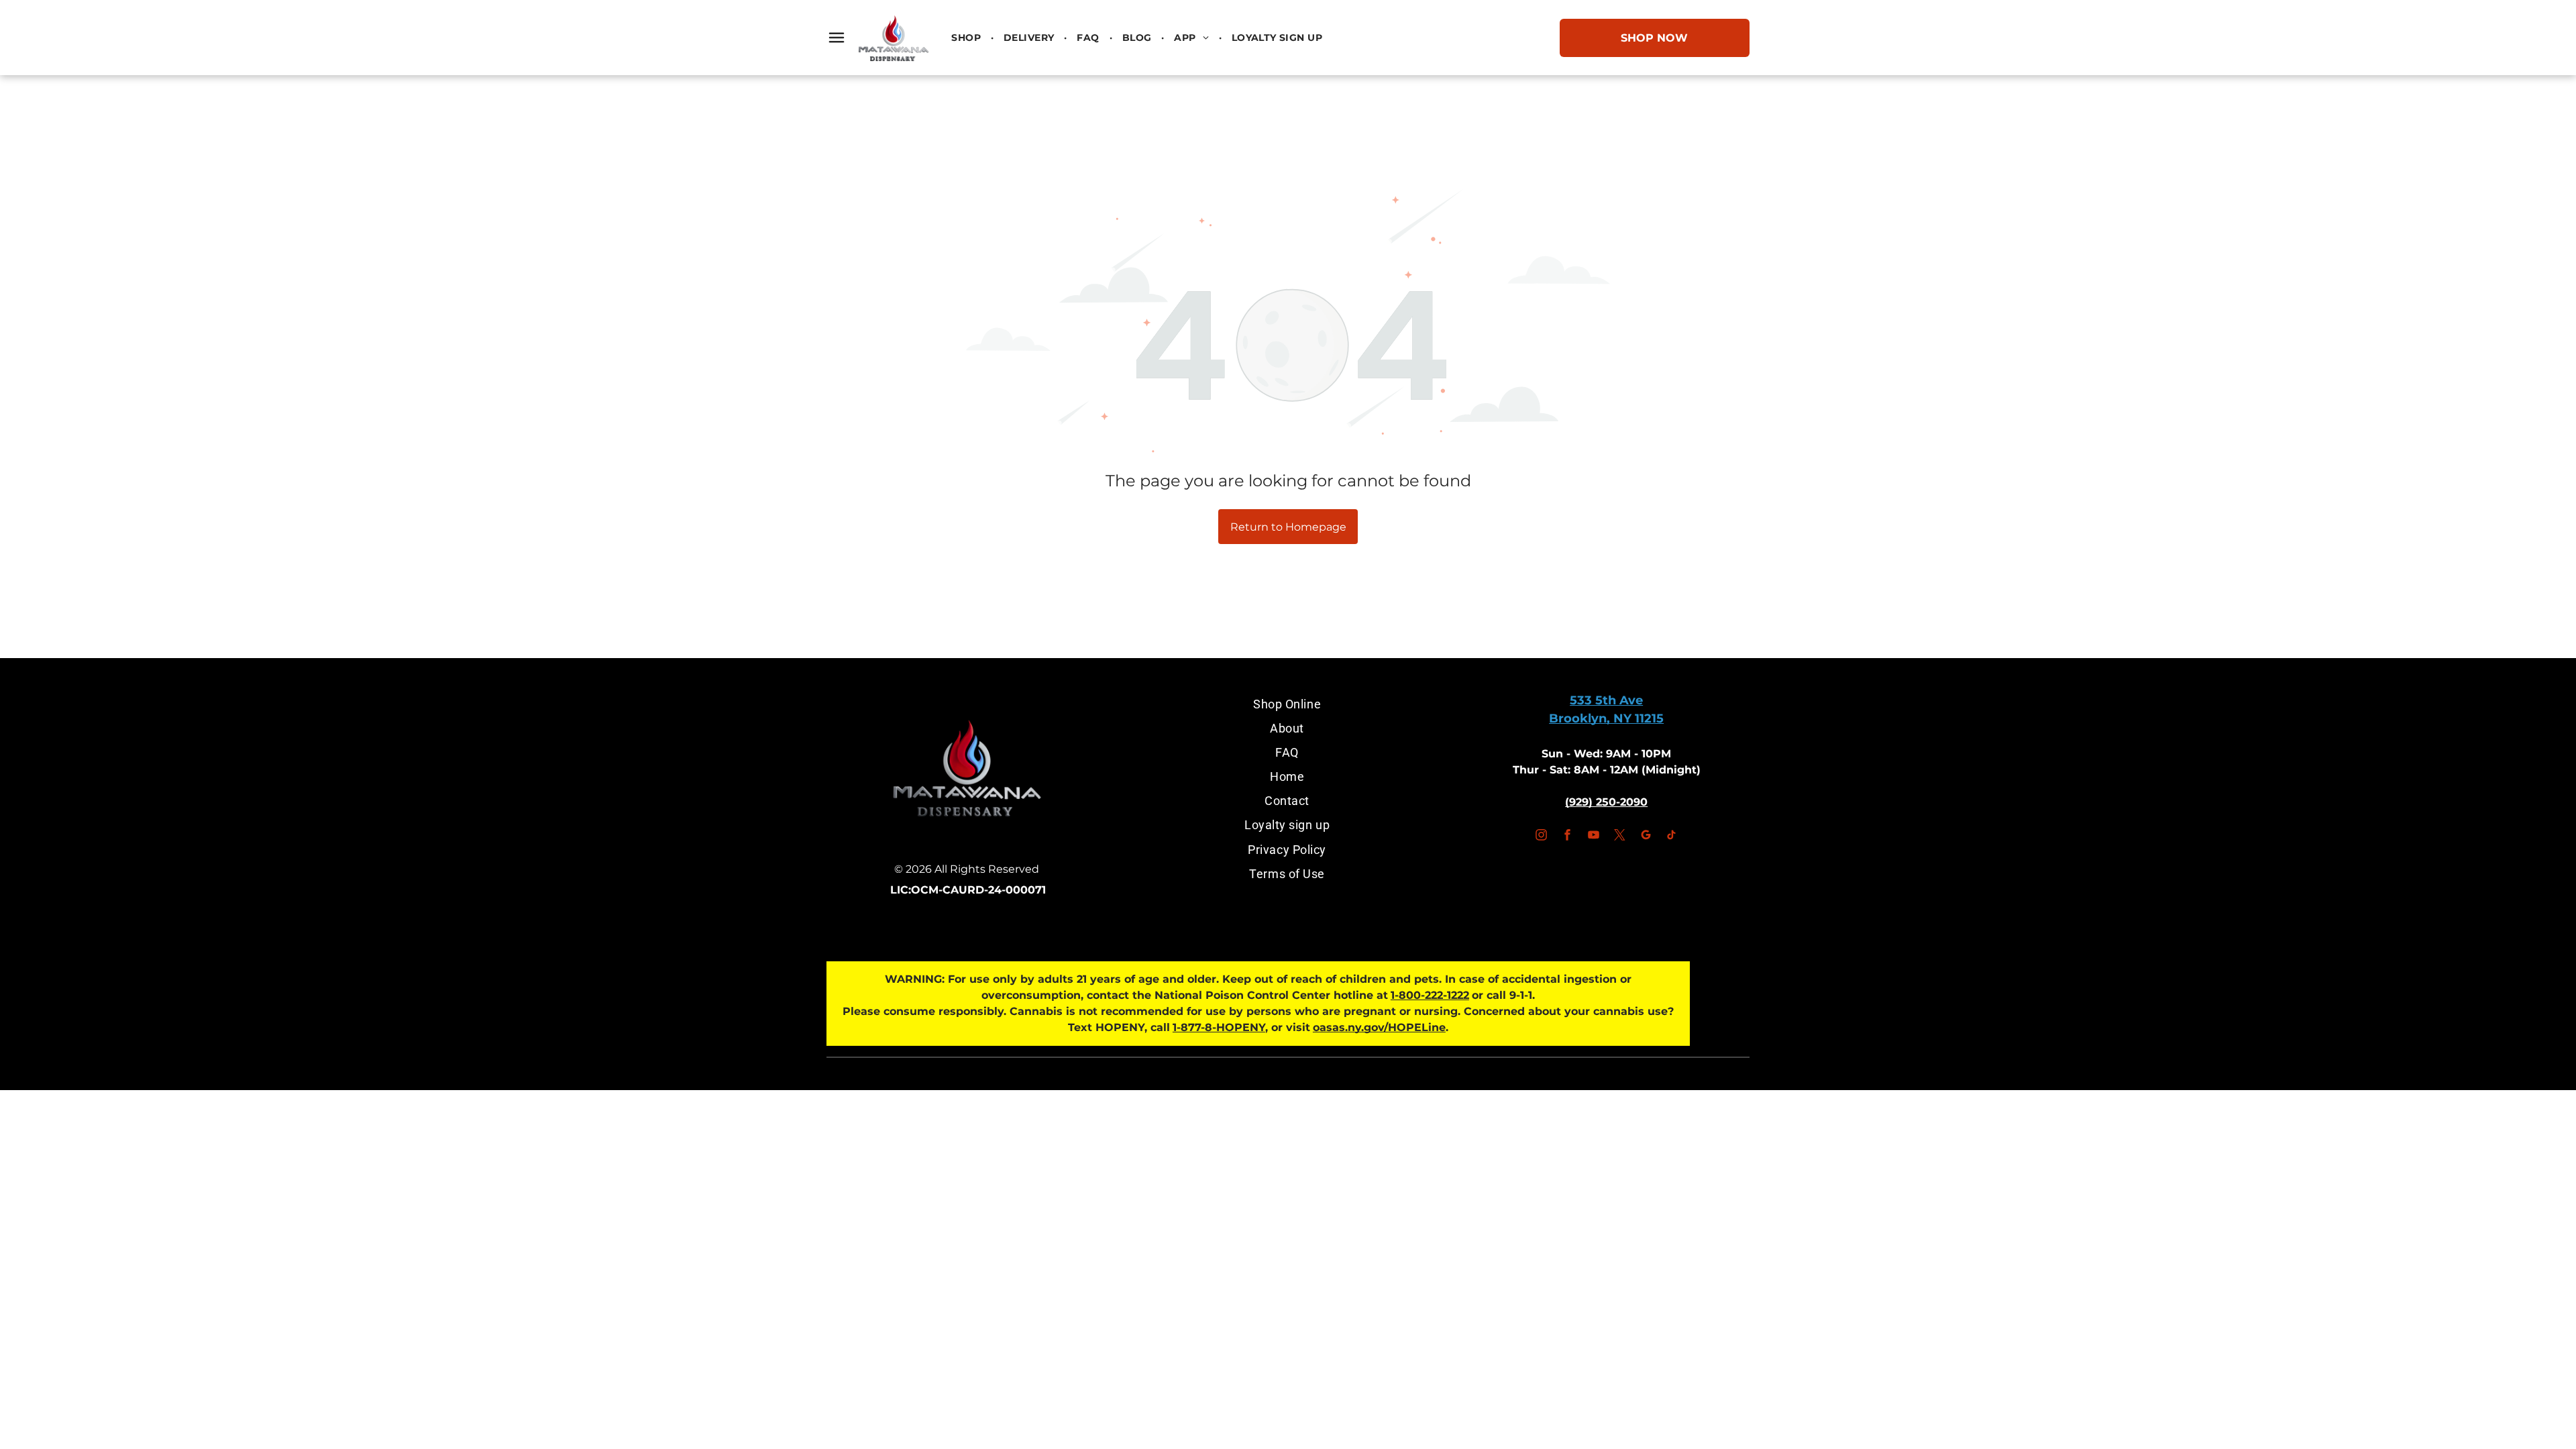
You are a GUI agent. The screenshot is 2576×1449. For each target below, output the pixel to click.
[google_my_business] (1646, 837)
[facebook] (1567, 837)
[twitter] (1619, 837)
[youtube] (1593, 837)
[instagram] (1541, 837)
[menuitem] (967, 38)
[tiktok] (1672, 837)
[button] (837, 38)
